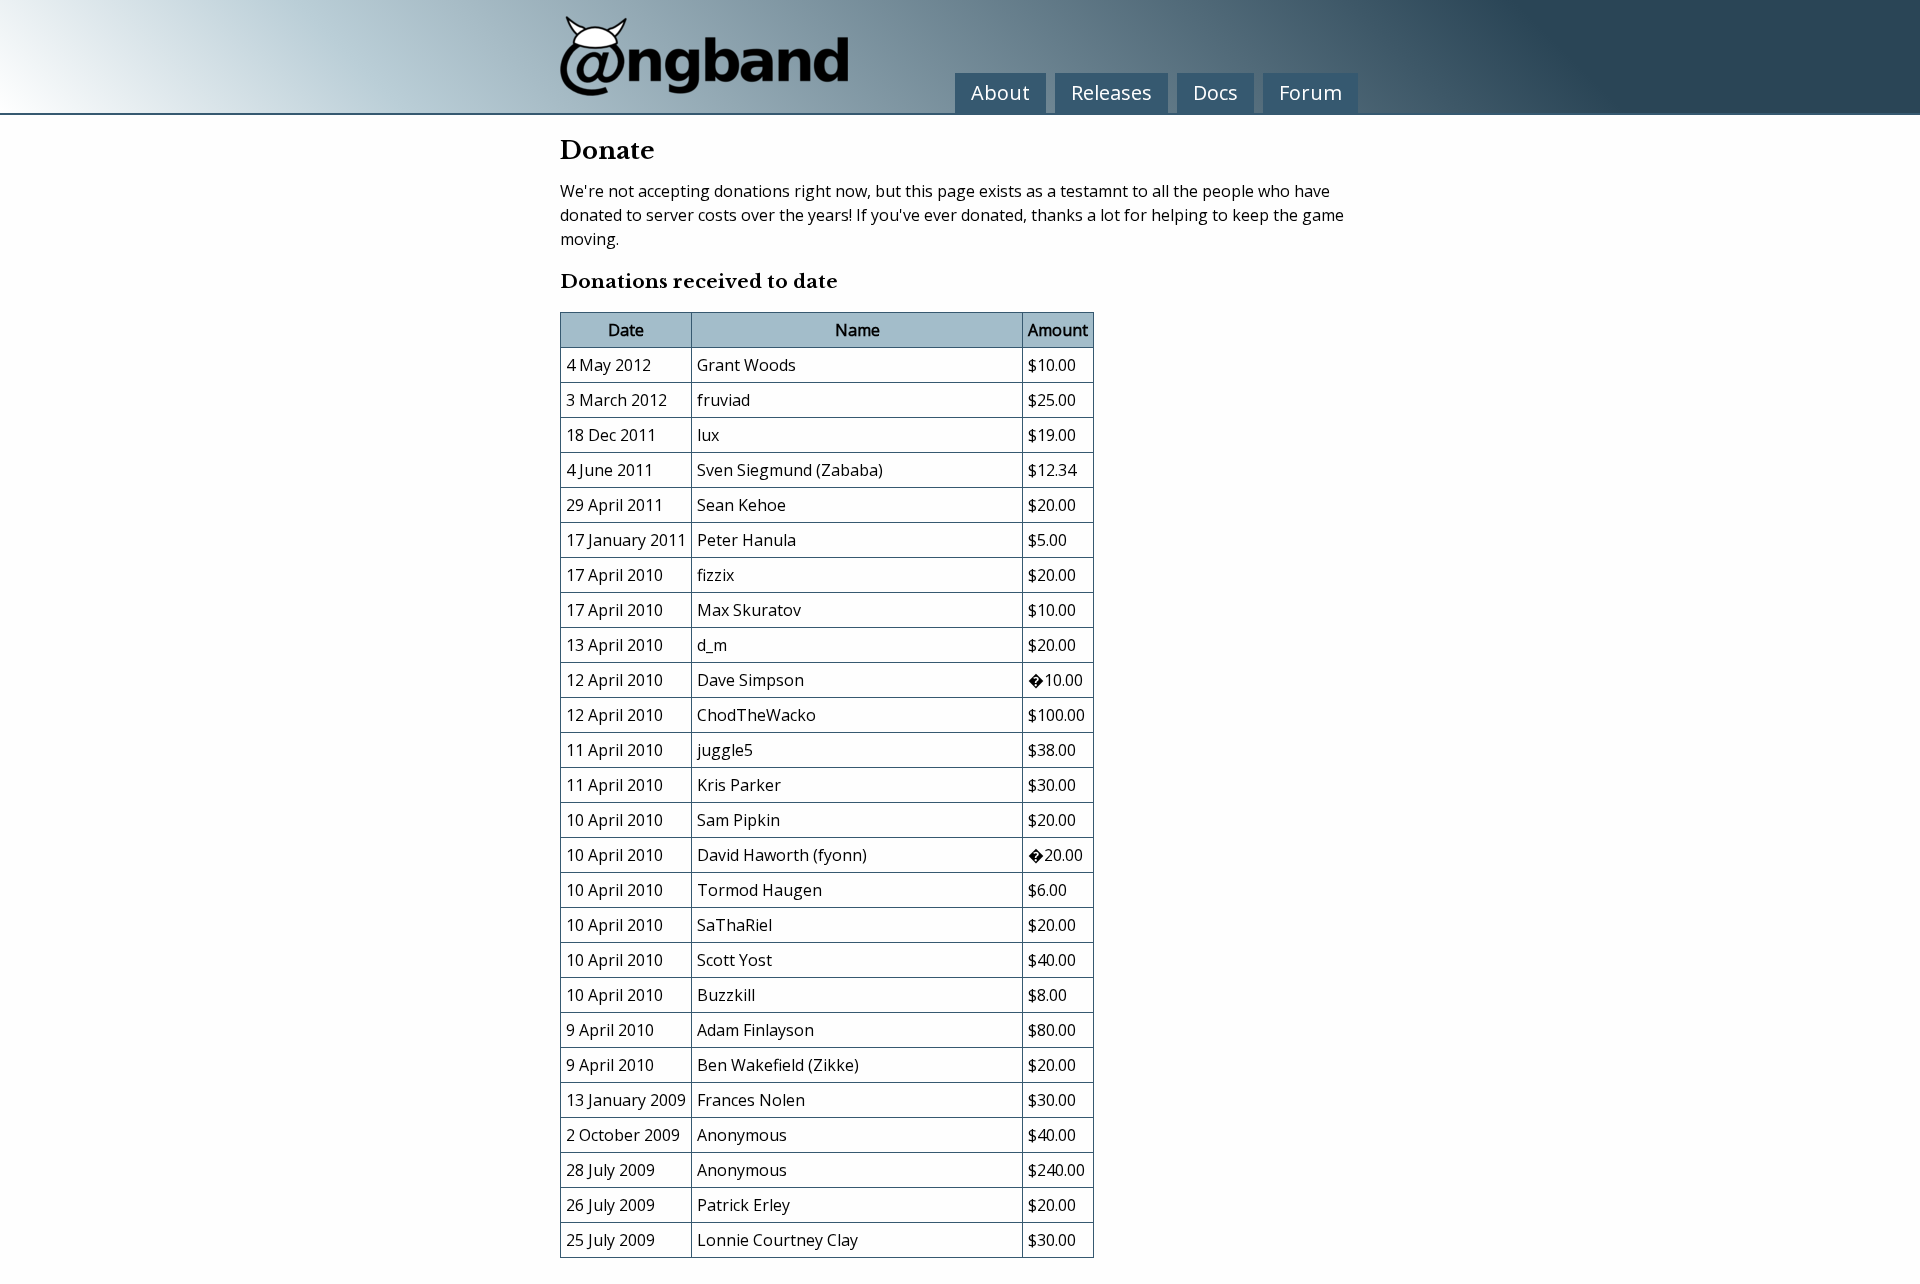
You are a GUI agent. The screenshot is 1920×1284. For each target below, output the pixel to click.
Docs (1215, 92)
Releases (1111, 92)
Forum (1310, 92)
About (1000, 92)
